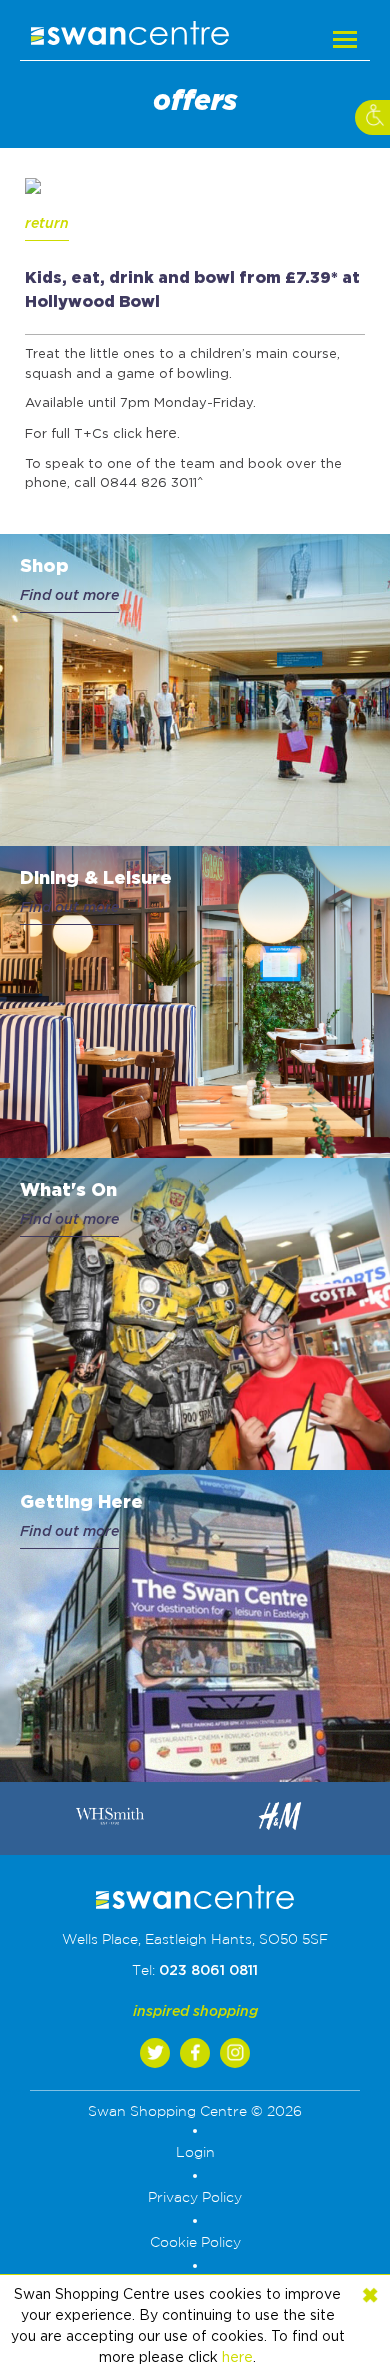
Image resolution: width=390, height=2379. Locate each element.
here (161, 434)
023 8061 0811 (208, 1971)
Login (195, 2153)
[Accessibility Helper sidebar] (372, 117)
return (47, 224)
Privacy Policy (195, 2198)
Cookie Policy (195, 2243)
